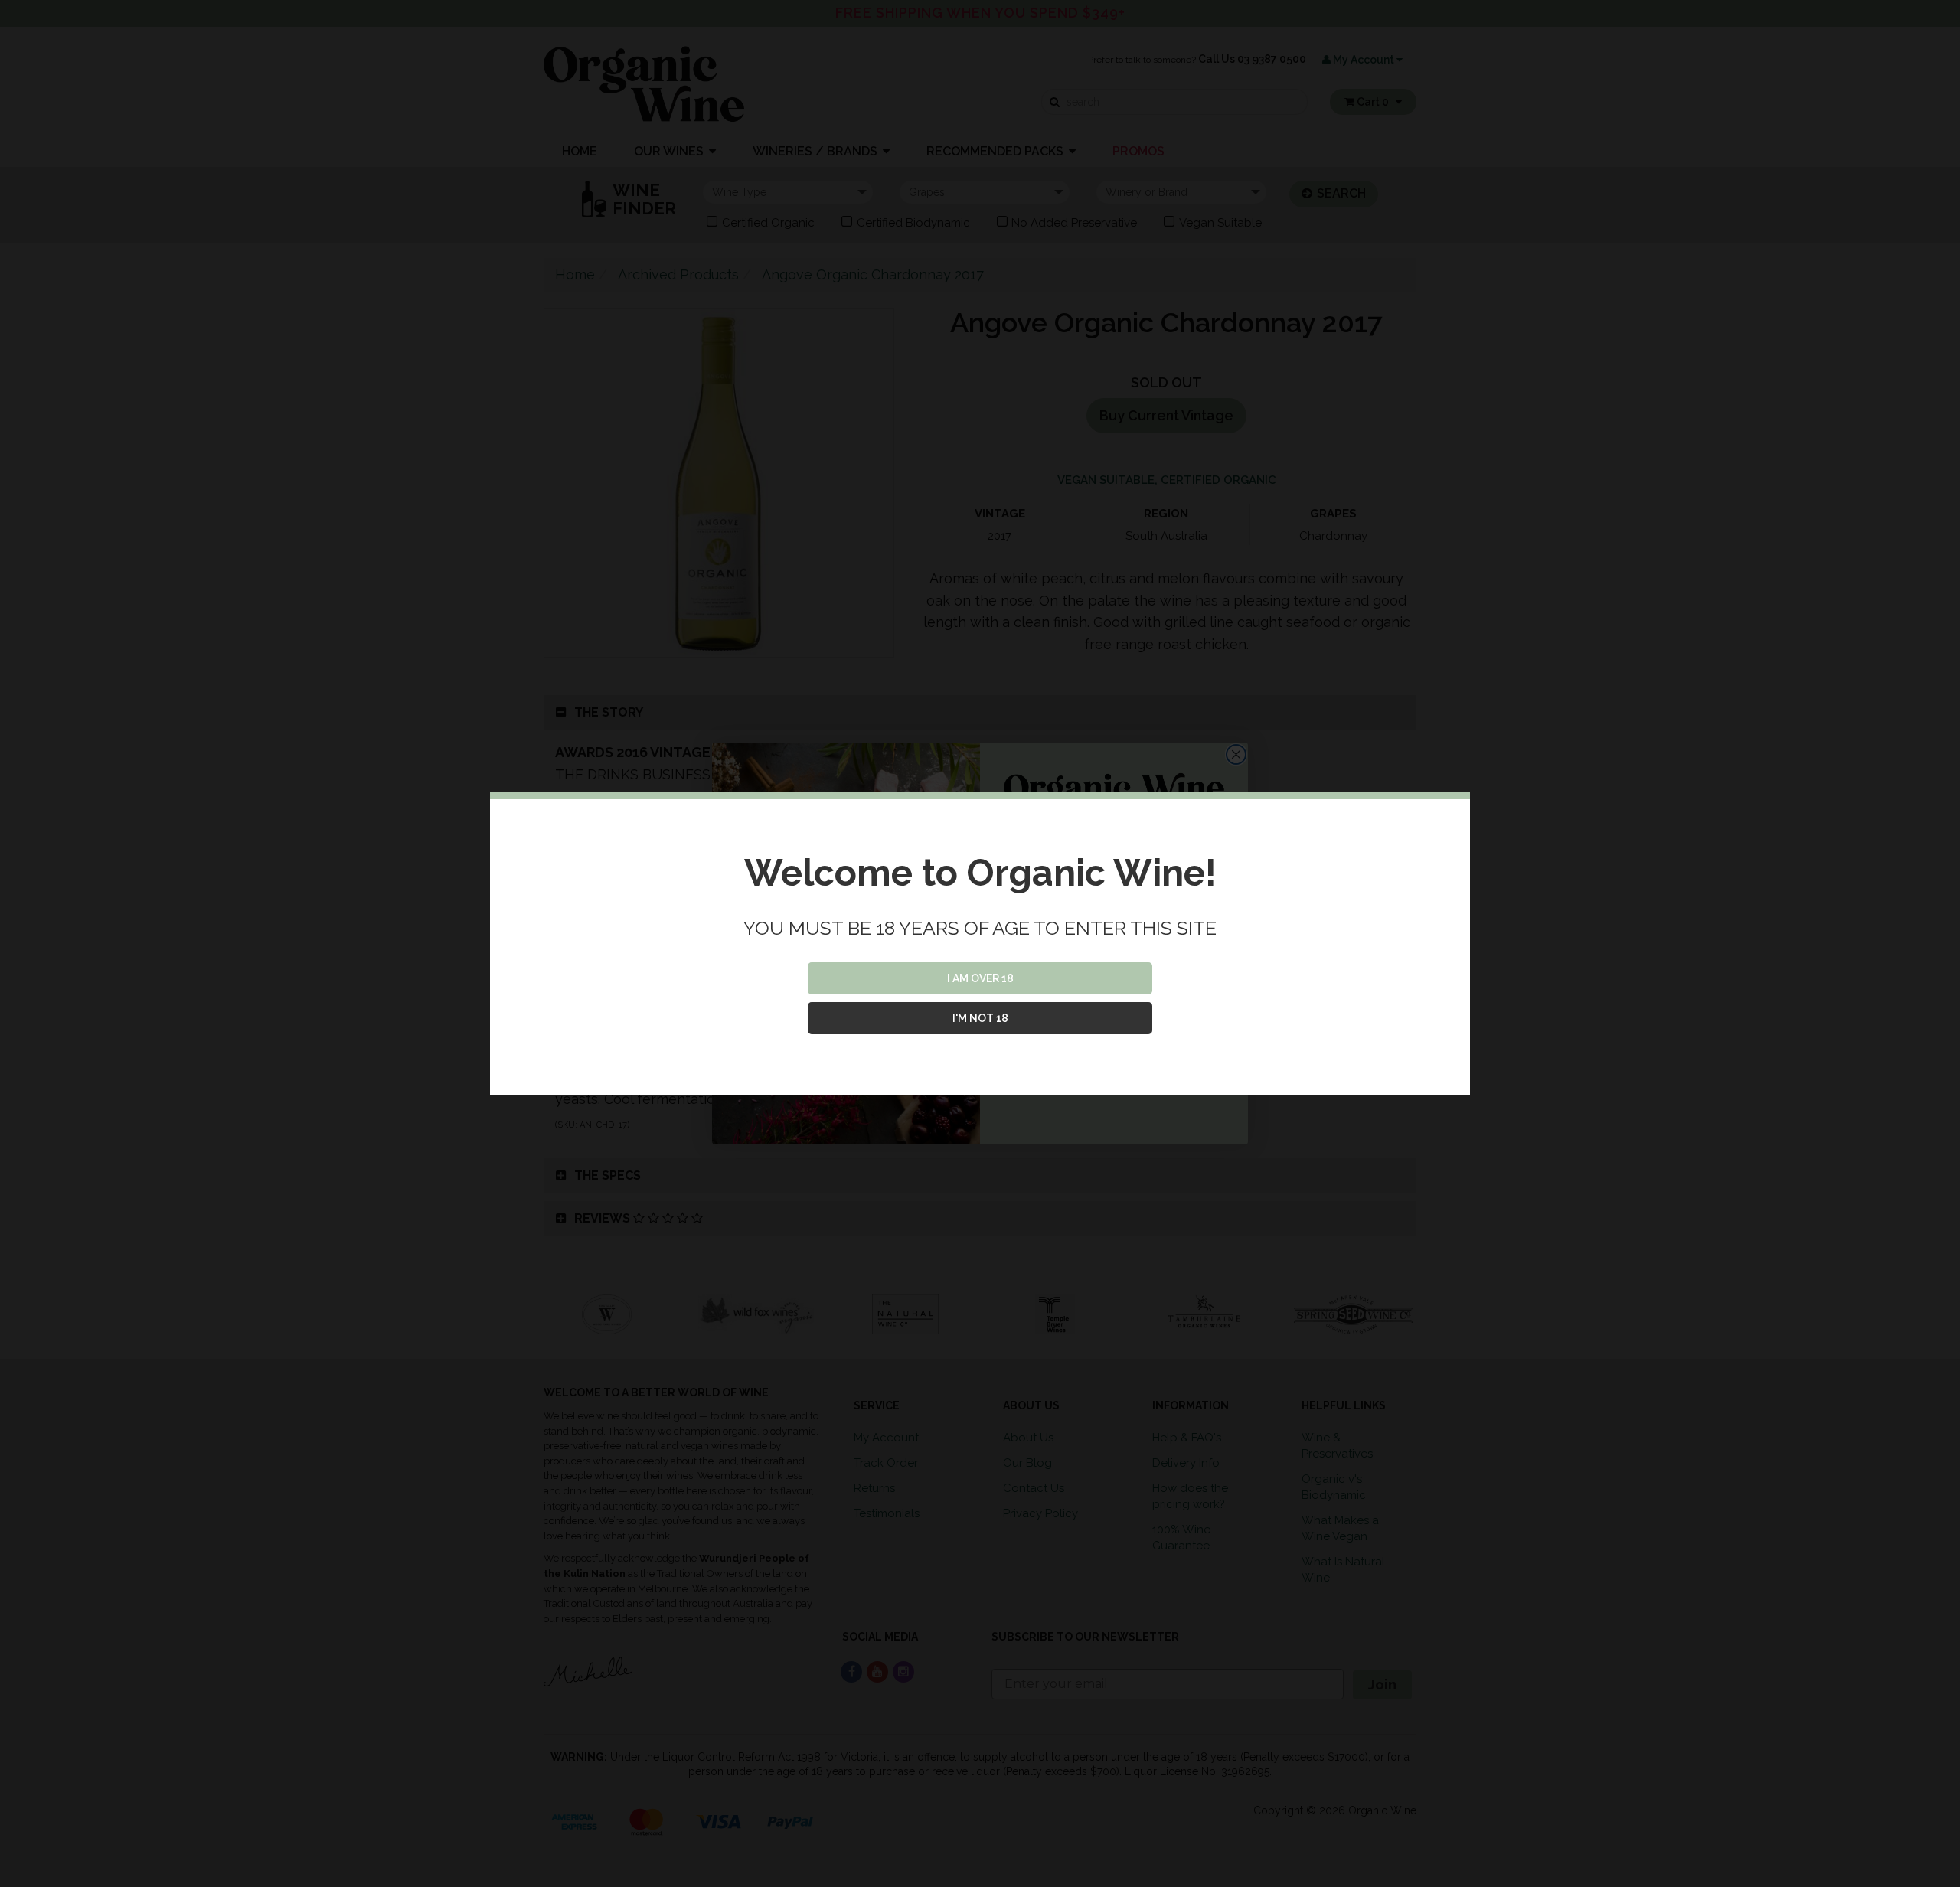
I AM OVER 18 (980, 978)
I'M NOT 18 (980, 1018)
